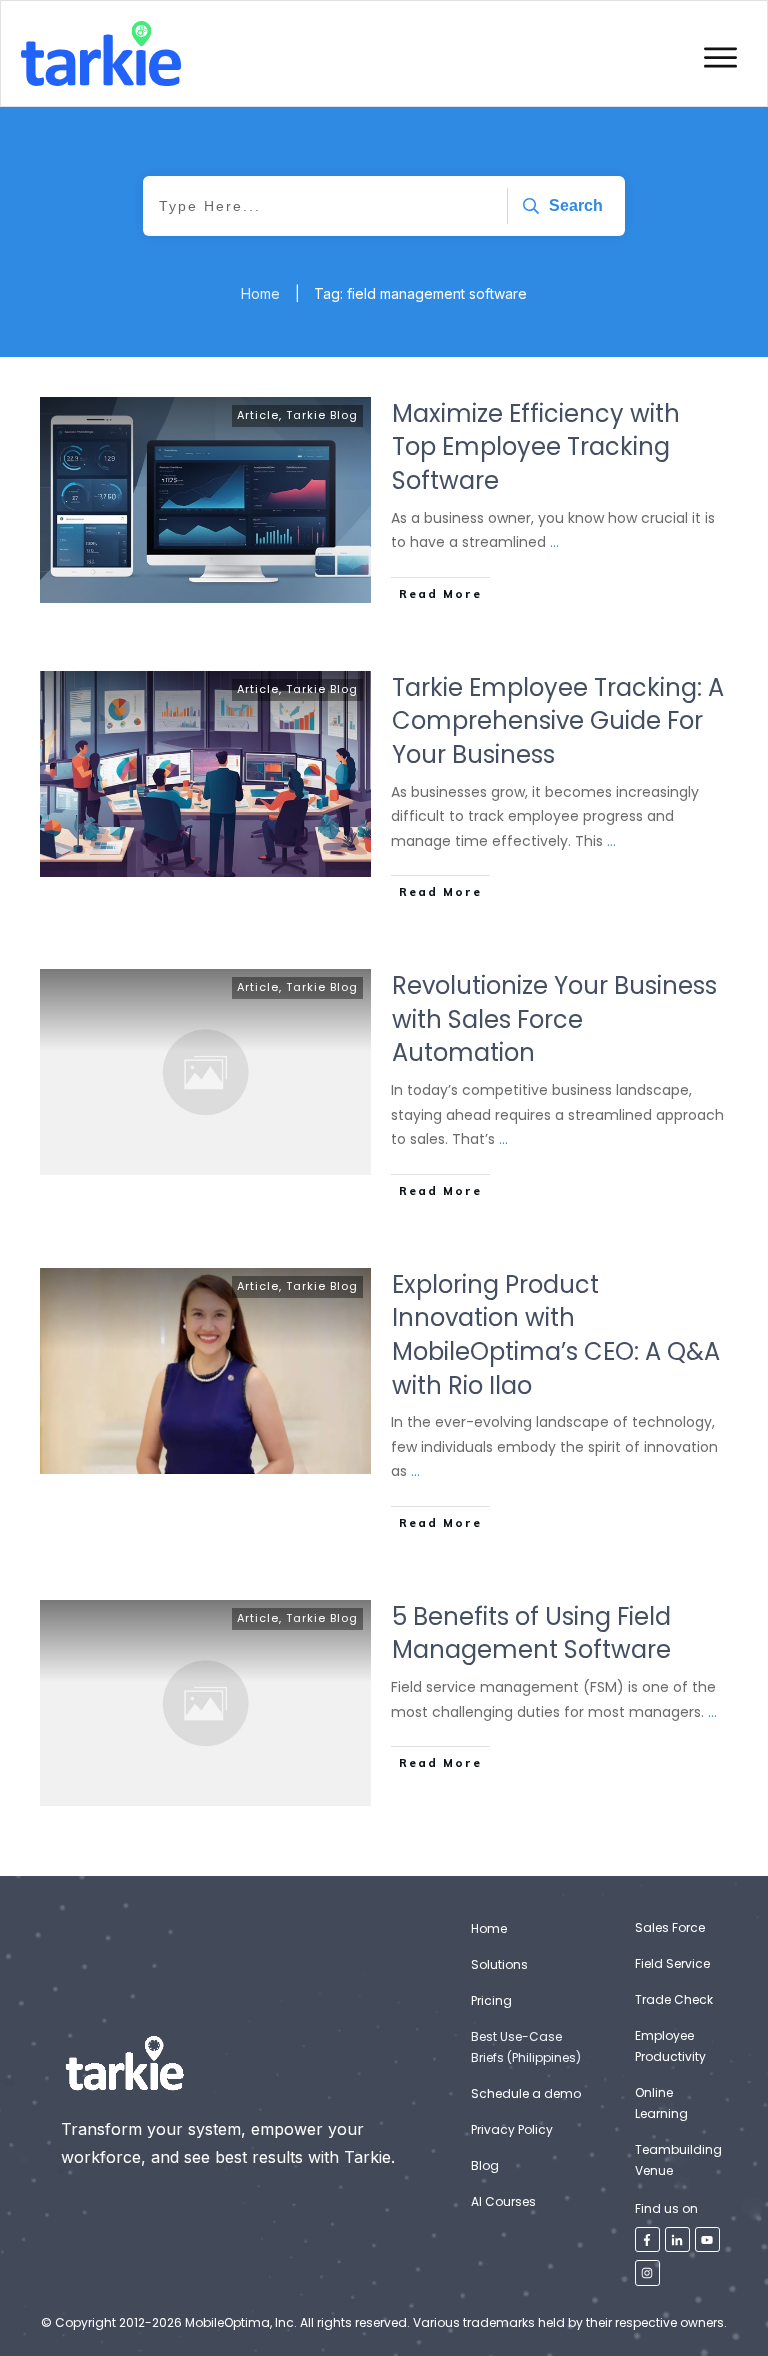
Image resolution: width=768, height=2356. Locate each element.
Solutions (499, 1964)
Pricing (491, 2000)
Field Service (672, 1963)
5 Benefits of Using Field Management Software (531, 1633)
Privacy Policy (512, 2129)
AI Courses (503, 2201)
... (554, 542)
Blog (485, 2165)
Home (489, 1928)
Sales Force (670, 1927)
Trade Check (674, 1999)
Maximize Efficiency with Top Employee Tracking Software (536, 447)
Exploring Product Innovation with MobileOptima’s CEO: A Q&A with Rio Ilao (556, 1335)
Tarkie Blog (322, 415)
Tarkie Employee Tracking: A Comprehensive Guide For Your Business (558, 721)
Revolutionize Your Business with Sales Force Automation (554, 1019)
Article (258, 415)
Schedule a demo (526, 2093)
